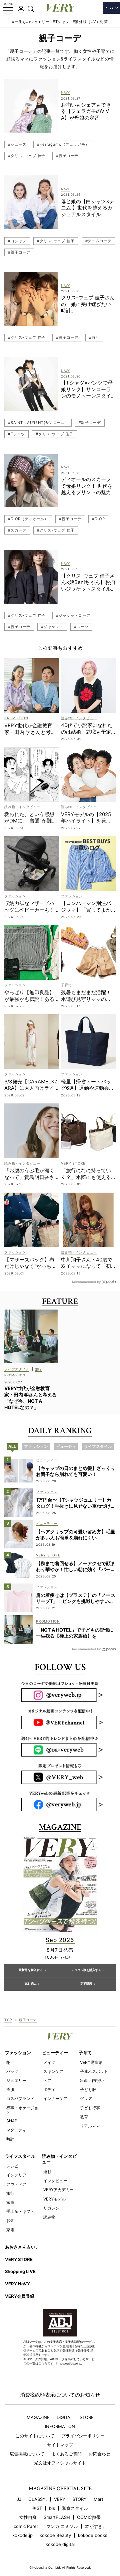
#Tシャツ (61, 22)
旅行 (10, 2193)
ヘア (47, 2080)
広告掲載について (27, 2454)
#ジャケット (52, 627)
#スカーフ (17, 530)
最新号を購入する (31, 1970)
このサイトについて (35, 2436)
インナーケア (55, 2098)
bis (52, 2508)
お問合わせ (99, 2454)
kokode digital (60, 2544)
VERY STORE (19, 2259)
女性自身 (28, 2517)
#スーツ (81, 627)
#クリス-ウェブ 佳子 (27, 156)
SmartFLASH (57, 2517)
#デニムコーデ (98, 241)
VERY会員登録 (20, 2296)
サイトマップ (60, 2445)
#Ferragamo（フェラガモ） (63, 144)
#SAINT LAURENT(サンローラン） (40, 423)
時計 (10, 2139)
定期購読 (86, 1984)
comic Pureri (26, 2526)
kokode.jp (22, 2535)
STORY (79, 2499)
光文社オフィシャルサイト (60, 2463)
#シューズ (17, 144)
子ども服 (88, 2089)
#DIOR (98, 519)
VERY (60, 2499)
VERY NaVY (17, 2284)
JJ (19, 2499)
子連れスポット (94, 2071)
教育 (84, 2117)
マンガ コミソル (62, 2526)
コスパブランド (20, 2098)
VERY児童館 (91, 2062)
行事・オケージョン (22, 2110)
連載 (47, 2172)
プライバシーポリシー (83, 2436)
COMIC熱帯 (89, 2517)
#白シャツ (17, 241)
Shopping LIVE (20, 2271)
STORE (87, 2417)
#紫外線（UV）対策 (90, 22)
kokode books (93, 2535)
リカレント (53, 2208)
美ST (37, 2508)
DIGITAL (65, 2417)
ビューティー (55, 2053)
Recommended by (86, 1282)
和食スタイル (75, 2508)
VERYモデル (54, 2199)
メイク (49, 2062)
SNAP (12, 2121)
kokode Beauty (55, 2535)
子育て (85, 2053)
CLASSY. (38, 2499)
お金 (10, 2220)
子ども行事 (90, 2108)
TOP (8, 2020)
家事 (10, 2202)
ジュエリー (16, 2080)
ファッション (18, 2053)
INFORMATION (60, 2427)
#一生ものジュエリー (31, 22)
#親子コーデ (67, 156)
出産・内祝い (92, 2080)
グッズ (86, 2098)
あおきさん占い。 (22, 2247)
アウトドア (16, 2184)
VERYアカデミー (58, 2190)
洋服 (10, 2089)
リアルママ (90, 2126)
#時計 (94, 337)
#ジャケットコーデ (73, 615)
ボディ (49, 2089)
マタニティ (16, 2130)
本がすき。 (96, 2526)
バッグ (12, 2071)
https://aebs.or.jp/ (69, 2363)
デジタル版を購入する (86, 1970)
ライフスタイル (20, 2156)
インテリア (16, 2175)
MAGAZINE (38, 2417)
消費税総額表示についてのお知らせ (60, 2395)
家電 (10, 2230)
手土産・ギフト (20, 2211)
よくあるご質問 (66, 2454)
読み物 (49, 2217)
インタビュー (55, 2181)
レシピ (12, 2166)
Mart (98, 2499)
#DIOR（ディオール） (28, 519)
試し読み (31, 1984)
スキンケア (53, 2071)
